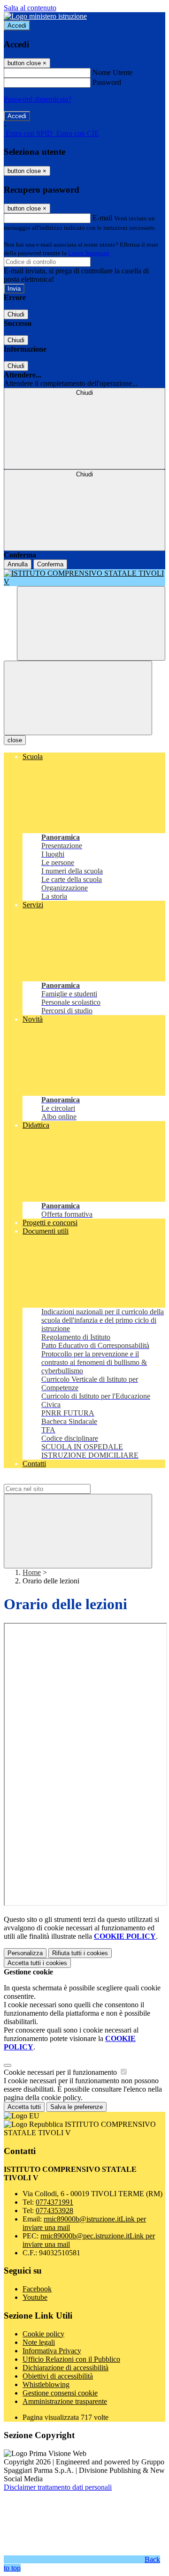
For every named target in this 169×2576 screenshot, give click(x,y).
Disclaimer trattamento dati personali (58, 2487)
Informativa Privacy (52, 2351)
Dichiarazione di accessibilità (65, 2368)
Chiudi (16, 314)
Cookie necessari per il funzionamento (61, 2072)
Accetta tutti (37, 1963)
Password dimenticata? (38, 99)
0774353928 (54, 2211)
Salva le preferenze (77, 2107)
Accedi (17, 26)
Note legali (39, 2342)
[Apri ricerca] (91, 623)
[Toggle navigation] (78, 698)
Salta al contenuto (30, 8)
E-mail (102, 218)
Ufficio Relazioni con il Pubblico (71, 2359)
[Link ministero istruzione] (45, 16)
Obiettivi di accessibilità (58, 2376)
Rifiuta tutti (80, 1953)
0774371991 (54, 2202)
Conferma (50, 564)
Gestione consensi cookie (60, 2393)
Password (107, 82)
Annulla (18, 564)
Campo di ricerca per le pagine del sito (61, 1480)
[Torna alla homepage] (84, 578)
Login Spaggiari (89, 253)
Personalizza (25, 1953)
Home (32, 1572)
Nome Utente (112, 72)
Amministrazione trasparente (65, 2401)
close (15, 740)
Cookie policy (43, 2334)
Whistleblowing (46, 2384)
